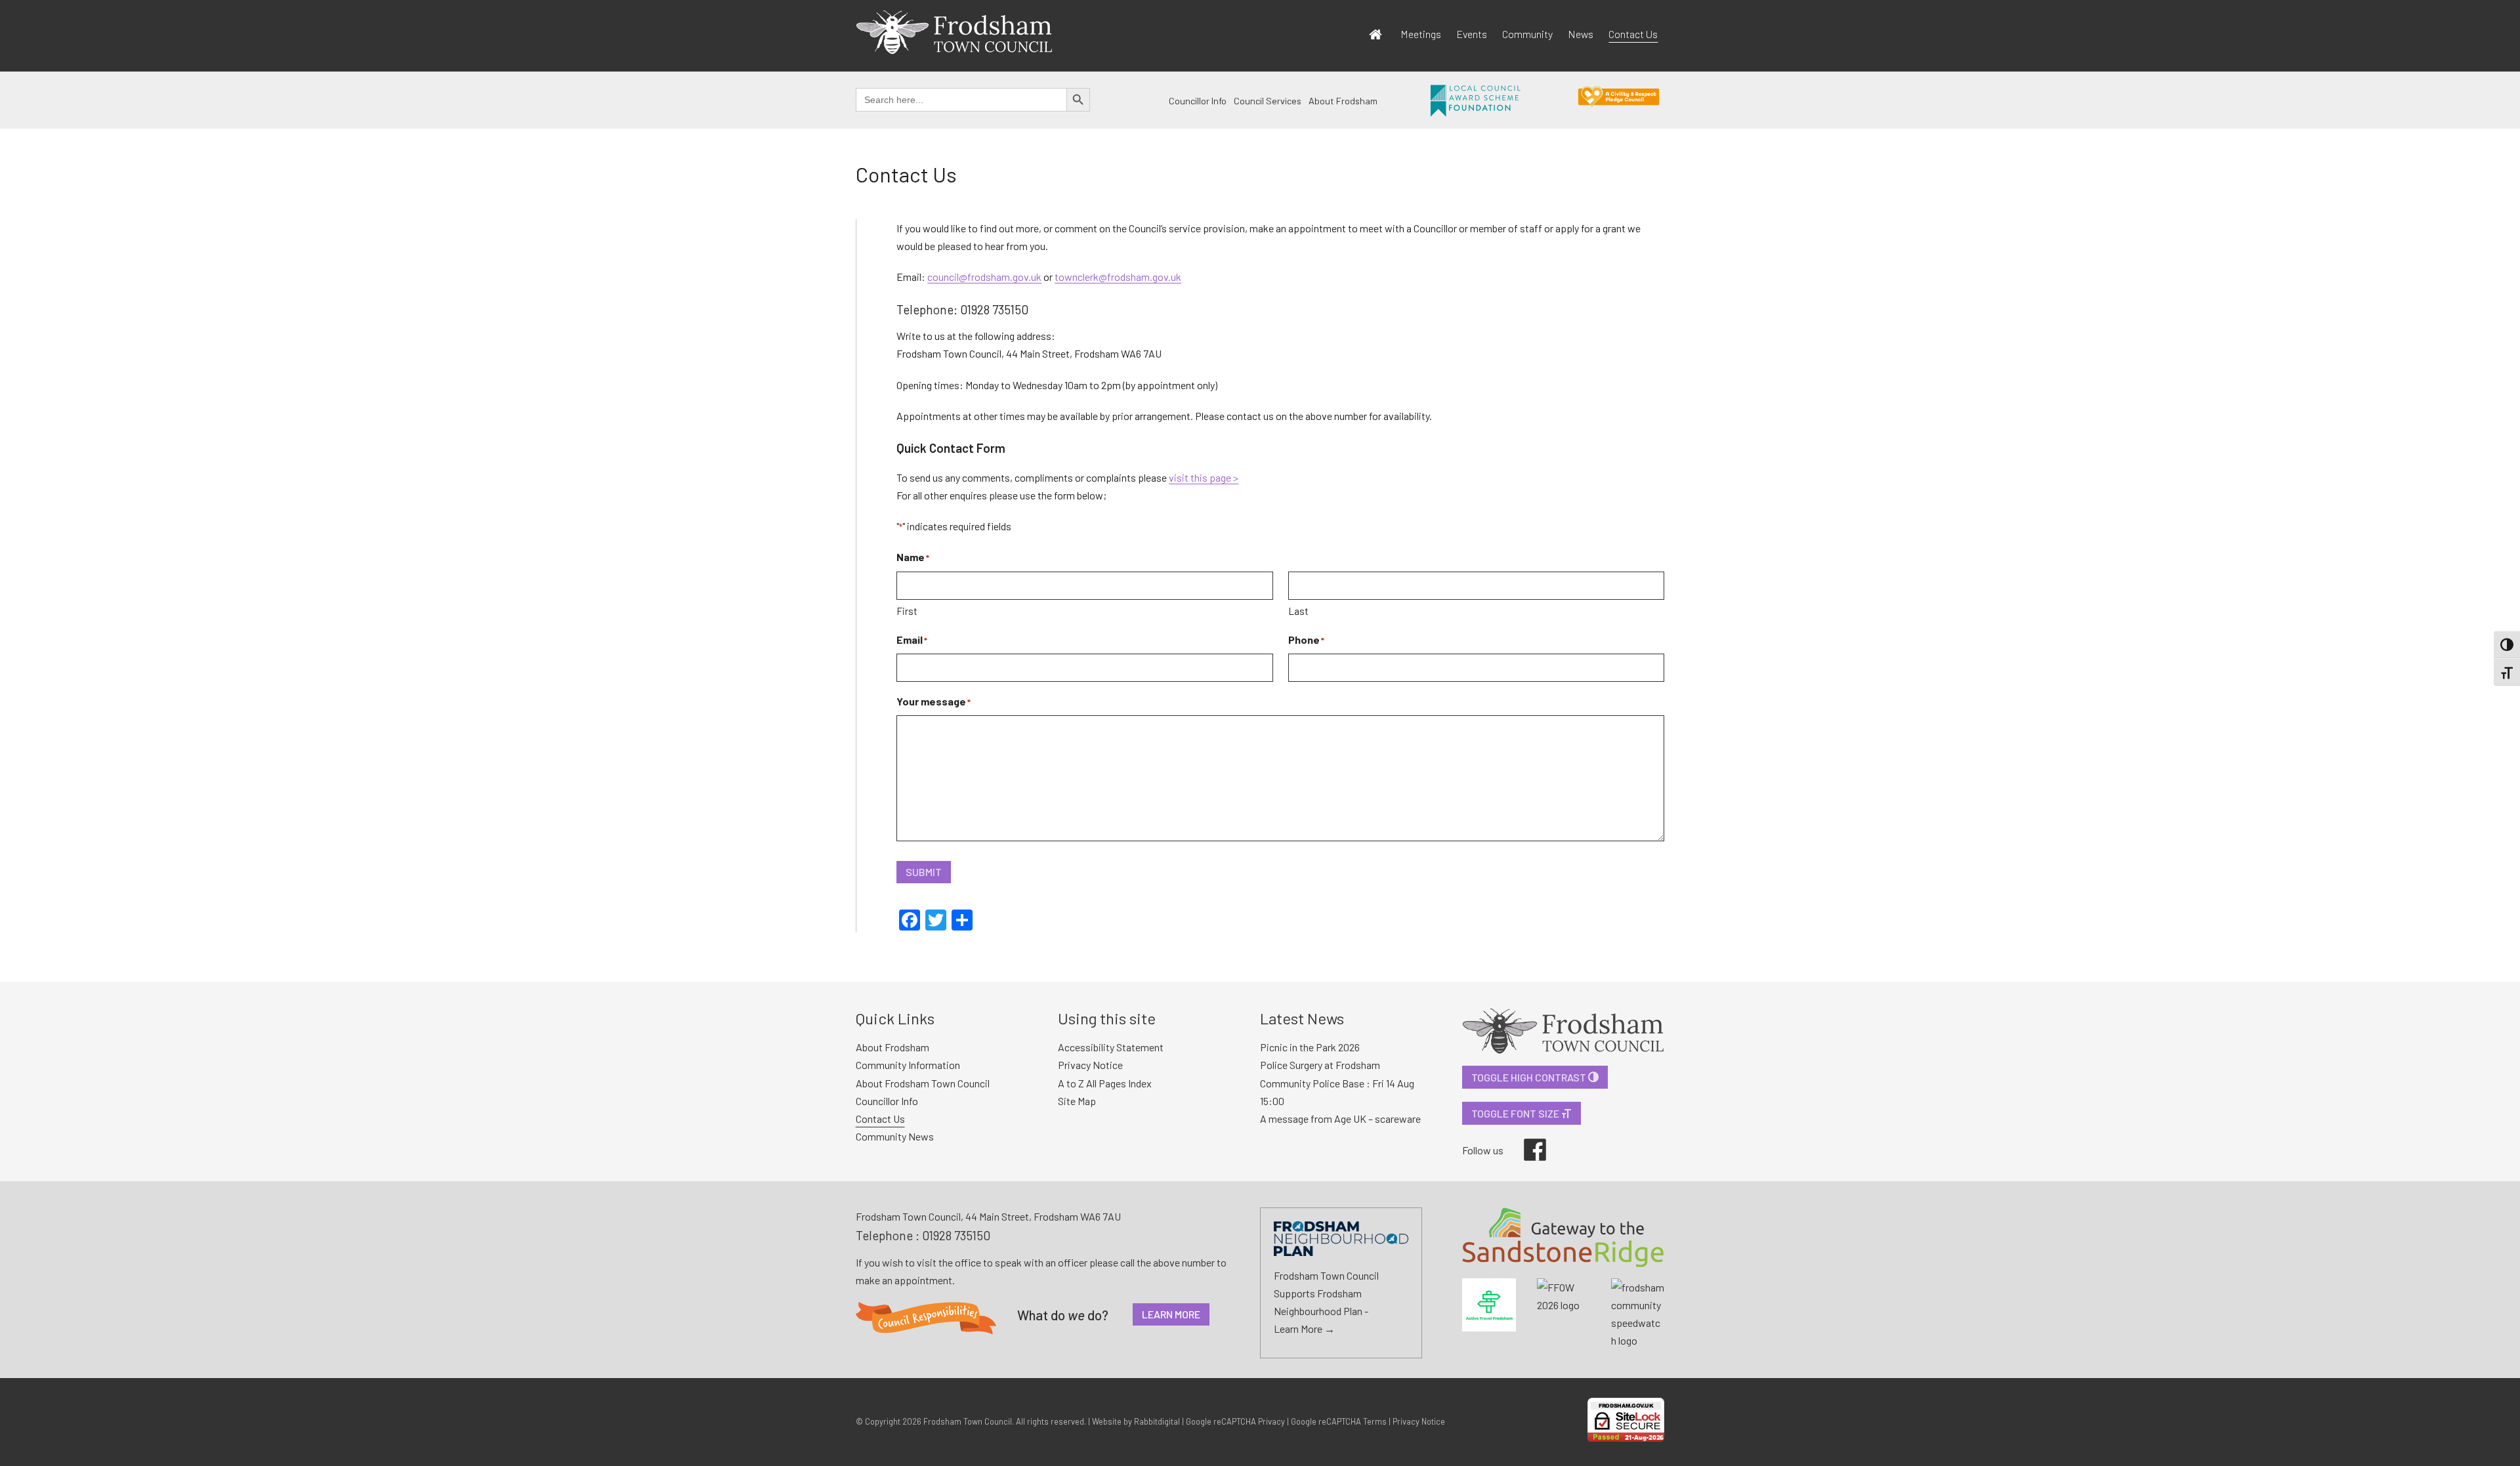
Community (1527, 34)
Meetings (1421, 34)
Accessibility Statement (1111, 1047)
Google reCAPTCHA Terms (1339, 1421)
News (1581, 34)
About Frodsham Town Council (923, 1083)
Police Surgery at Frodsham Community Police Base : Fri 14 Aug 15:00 (1337, 1082)
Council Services (1268, 101)
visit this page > (1204, 477)
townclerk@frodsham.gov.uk (1118, 277)
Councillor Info (1198, 101)
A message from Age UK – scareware (1340, 1119)
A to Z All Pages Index (1105, 1083)
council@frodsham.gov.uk (984, 277)
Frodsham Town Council (968, 1421)
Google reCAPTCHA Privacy (1235, 1421)
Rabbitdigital (1157, 1421)
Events (1472, 34)
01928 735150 (956, 1235)
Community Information (908, 1065)
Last (1298, 611)
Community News (895, 1136)
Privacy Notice (1090, 1065)
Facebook (1526, 1139)
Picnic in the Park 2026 (1310, 1047)
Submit (924, 872)
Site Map (1077, 1101)
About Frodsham (1343, 101)
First (907, 611)
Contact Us (1633, 34)
